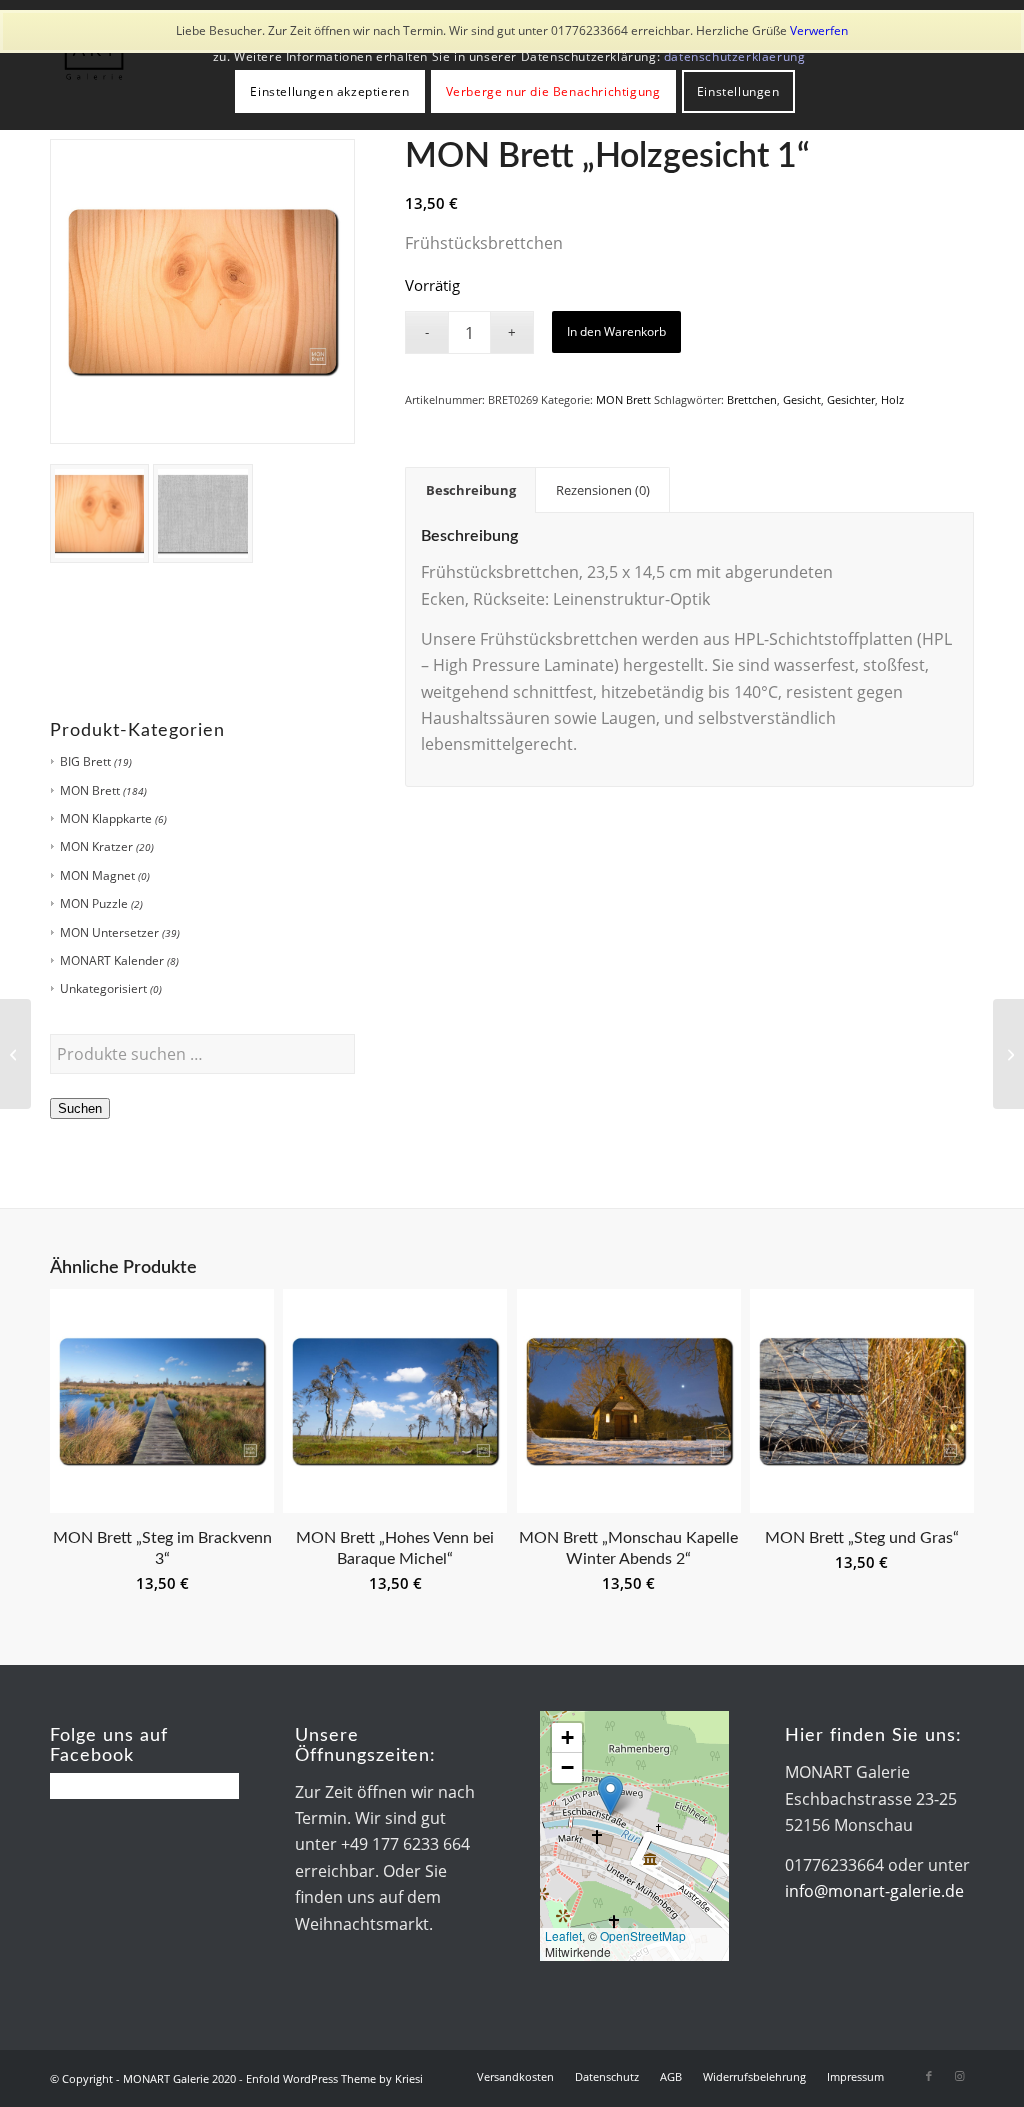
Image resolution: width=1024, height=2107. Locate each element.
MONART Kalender (112, 960)
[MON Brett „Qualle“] (15, 1054)
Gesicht (802, 399)
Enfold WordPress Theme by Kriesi (334, 2078)
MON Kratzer (96, 846)
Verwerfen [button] (819, 30)
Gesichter (851, 399)
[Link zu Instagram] (959, 2076)
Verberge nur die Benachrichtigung (553, 91)
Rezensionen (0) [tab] (603, 490)
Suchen (80, 1108)
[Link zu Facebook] (929, 2076)
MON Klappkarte (106, 818)
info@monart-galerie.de (874, 1891)
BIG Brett (85, 761)
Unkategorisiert (103, 988)
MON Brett (90, 790)
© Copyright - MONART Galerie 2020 (143, 2078)
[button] (610, 1795)
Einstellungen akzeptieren (329, 91)
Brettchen (752, 399)
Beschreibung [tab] (471, 490)
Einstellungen (738, 91)
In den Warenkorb (616, 331)
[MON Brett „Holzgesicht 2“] (1008, 1054)
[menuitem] (515, 2077)
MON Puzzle (94, 903)
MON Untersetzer (109, 932)
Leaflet (563, 1935)
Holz (892, 399)
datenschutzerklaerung (735, 56)
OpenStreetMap (643, 1935)
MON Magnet (97, 875)
